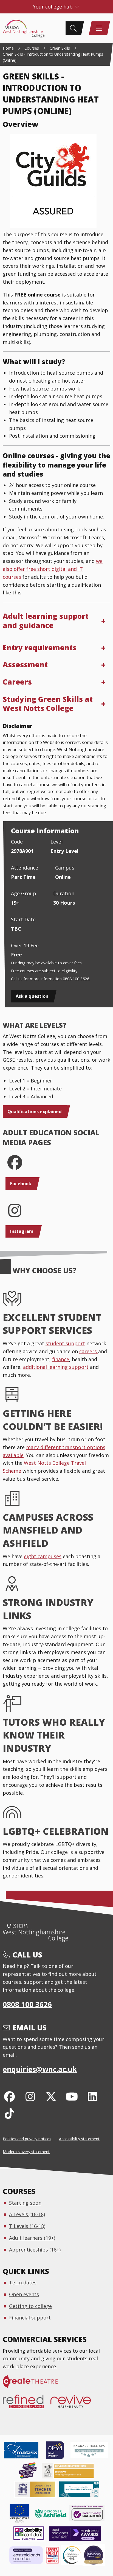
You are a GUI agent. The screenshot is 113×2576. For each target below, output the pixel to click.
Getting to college (30, 2306)
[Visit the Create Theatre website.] (34, 2384)
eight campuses (43, 1556)
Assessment (25, 665)
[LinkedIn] (93, 2096)
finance (61, 1359)
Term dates (23, 2283)
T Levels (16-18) (27, 2226)
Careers (17, 682)
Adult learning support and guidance (46, 621)
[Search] (73, 28)
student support (65, 1343)
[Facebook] (9, 2096)
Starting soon (25, 2203)
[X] (51, 2096)
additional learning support (56, 1367)
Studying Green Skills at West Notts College (48, 704)
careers (89, 1351)
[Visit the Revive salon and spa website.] (74, 2404)
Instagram (22, 1231)
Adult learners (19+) (32, 2238)
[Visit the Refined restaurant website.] (27, 2404)
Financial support (30, 2318)
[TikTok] (9, 2113)
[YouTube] (72, 2096)
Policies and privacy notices (27, 2139)
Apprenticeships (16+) (35, 2250)
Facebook (21, 1184)
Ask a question (32, 996)
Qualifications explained (35, 1112)
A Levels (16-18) (27, 2214)
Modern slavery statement (26, 2152)
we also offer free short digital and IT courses (53, 569)
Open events (24, 2294)
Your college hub (53, 7)
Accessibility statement (79, 2139)
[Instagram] (30, 2096)
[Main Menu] (99, 28)
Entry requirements (40, 648)
